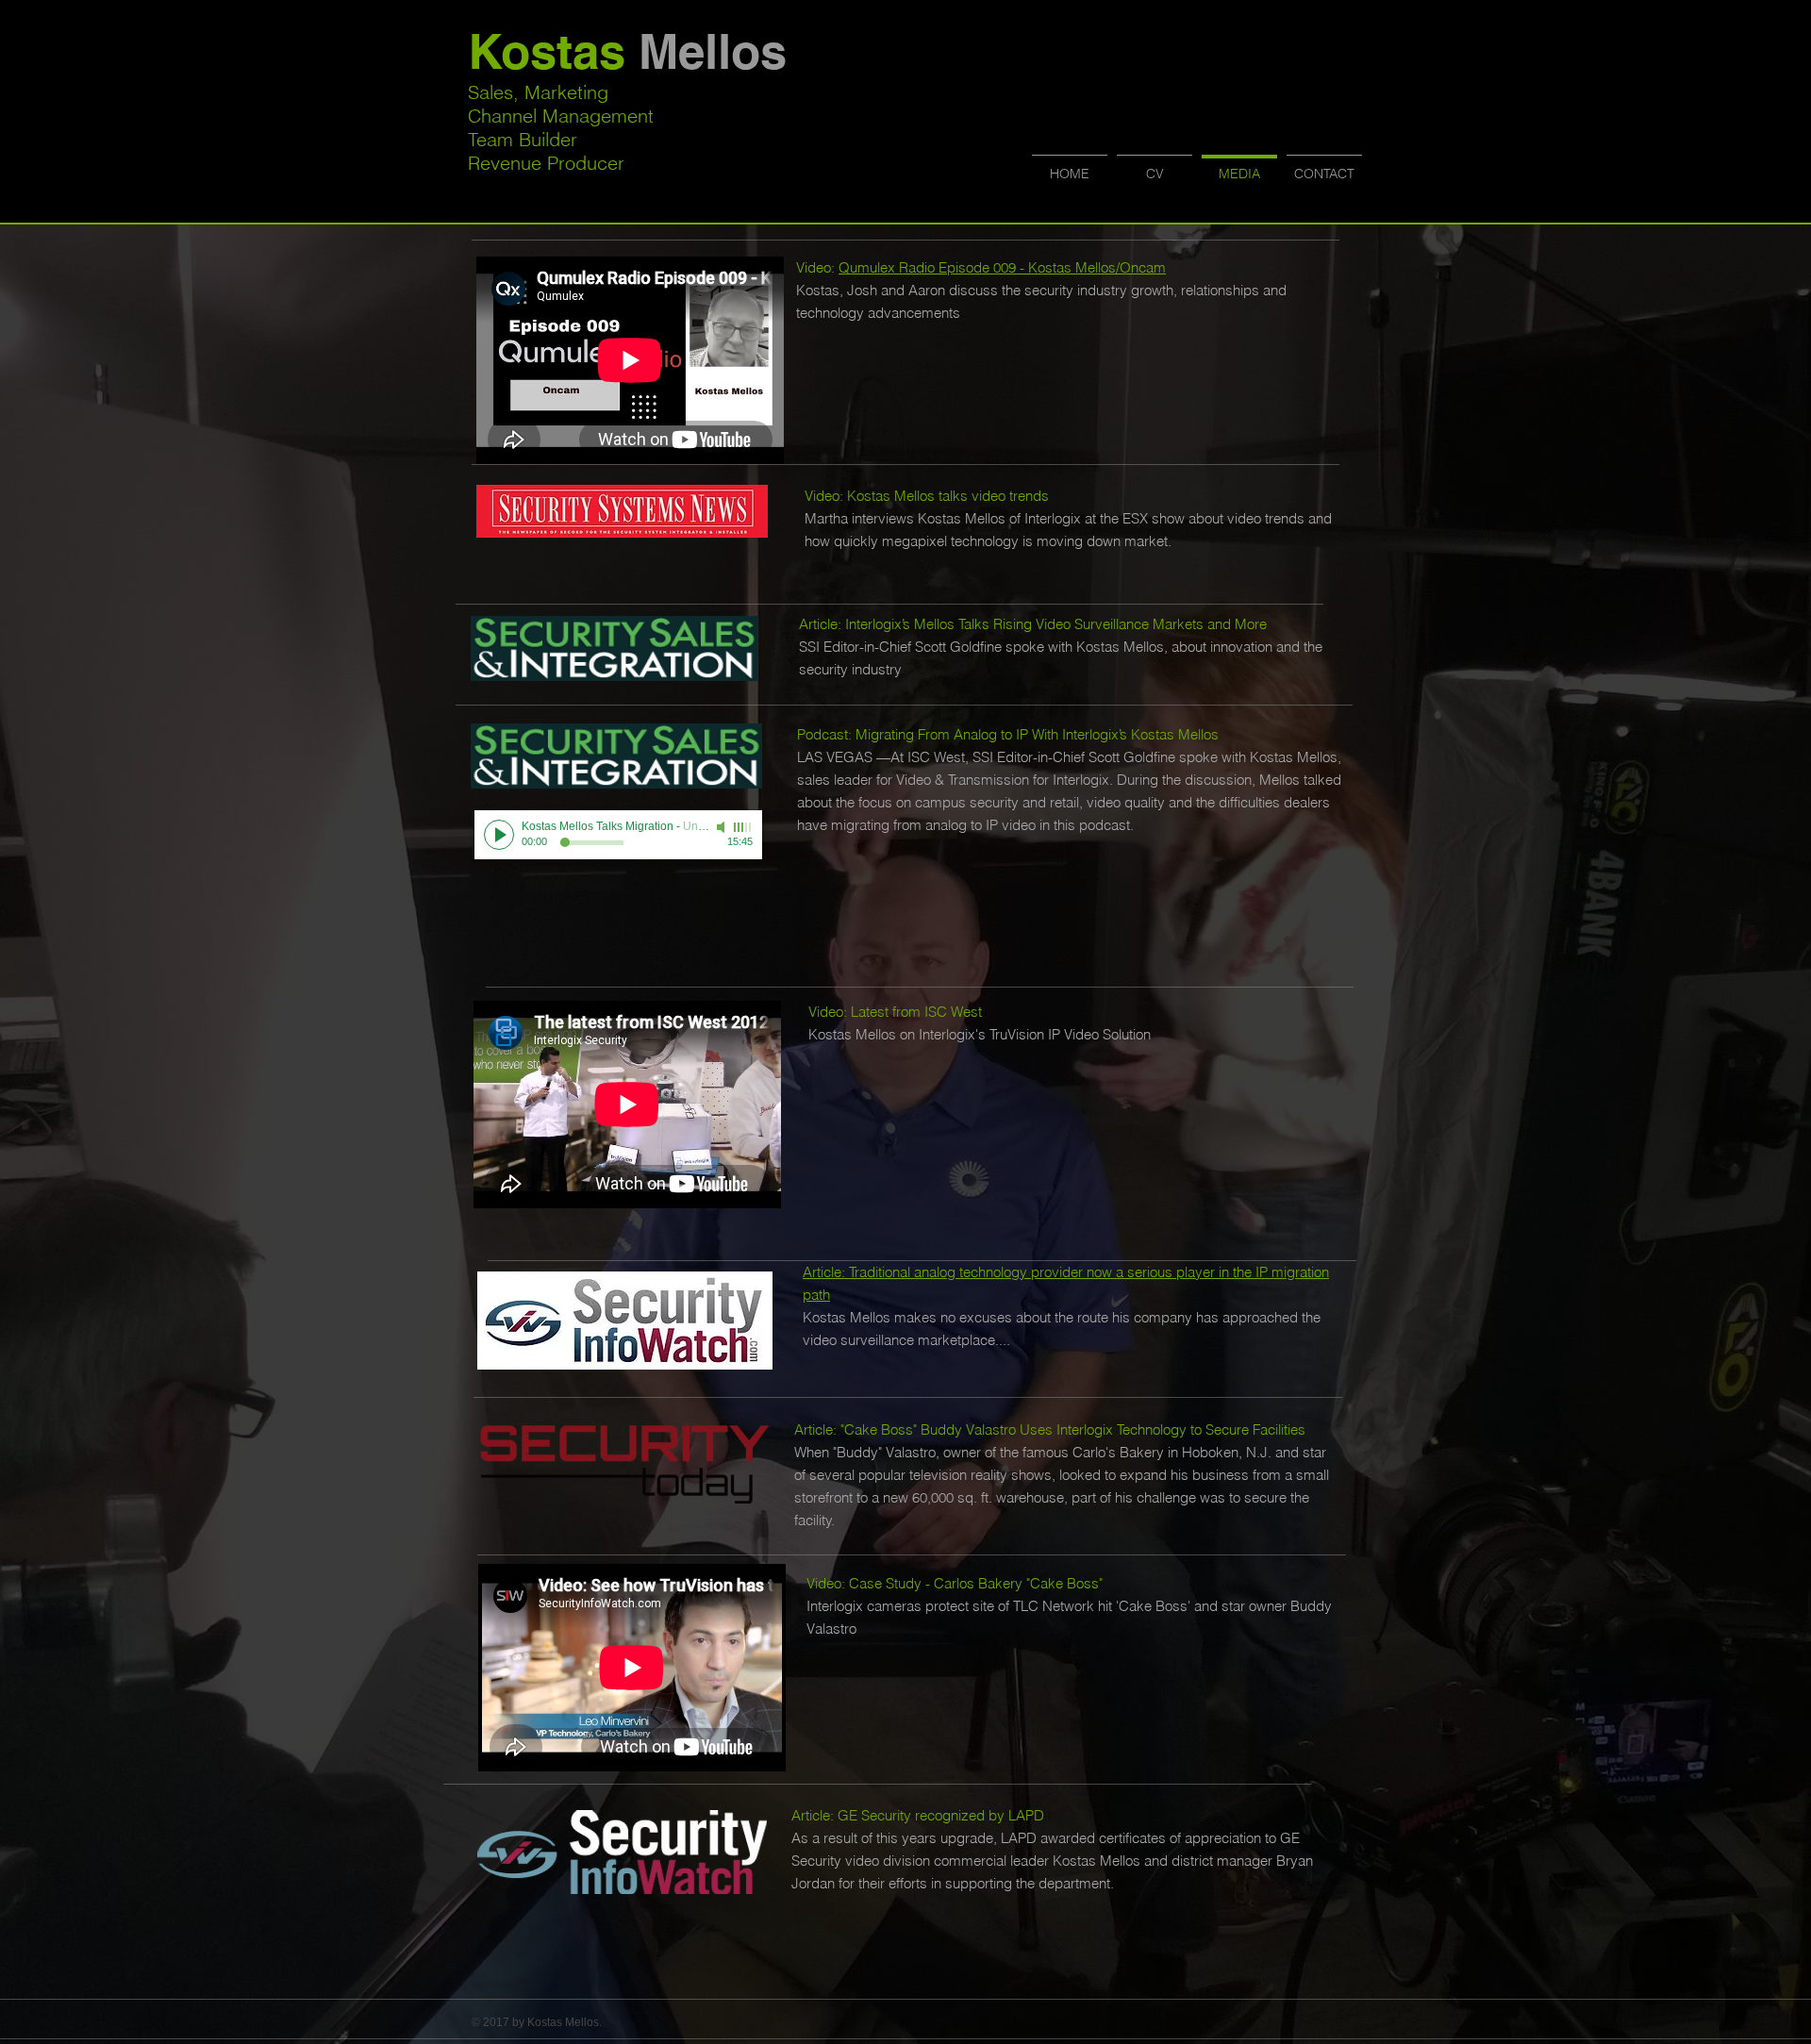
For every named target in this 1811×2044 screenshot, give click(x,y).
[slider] (743, 827)
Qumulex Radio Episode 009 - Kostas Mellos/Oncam (1002, 267)
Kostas (627, 51)
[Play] (499, 835)
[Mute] (723, 827)
